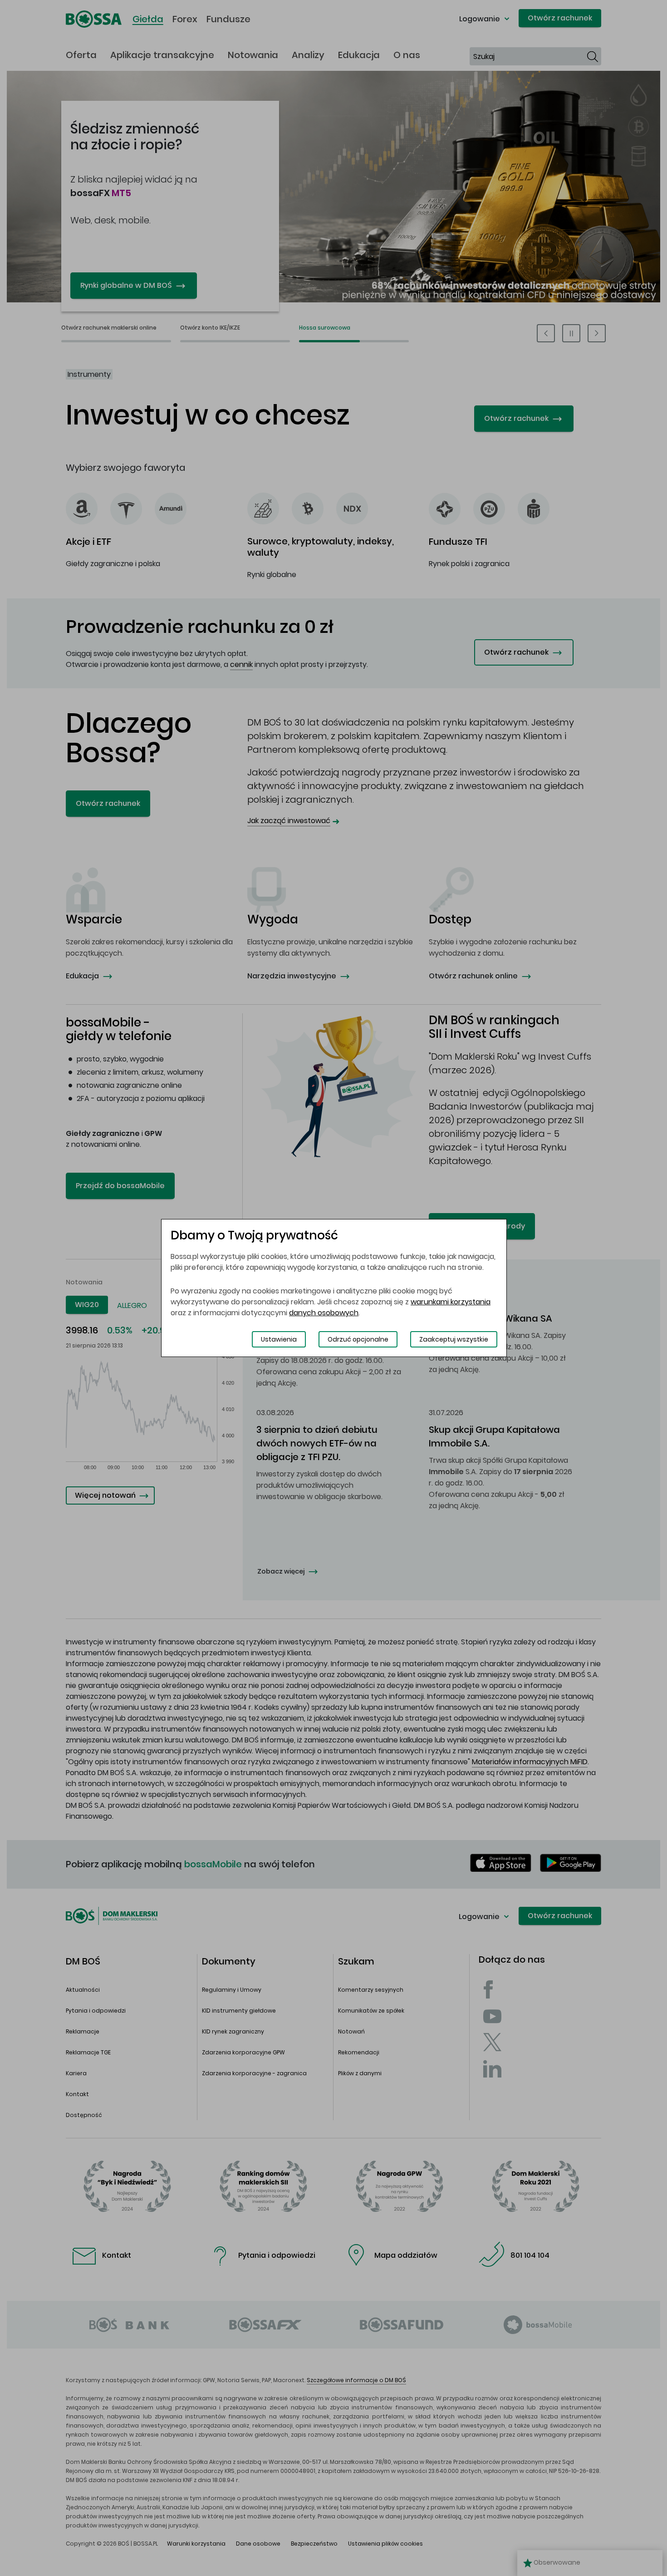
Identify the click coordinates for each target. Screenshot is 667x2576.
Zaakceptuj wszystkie (454, 1339)
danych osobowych (324, 1313)
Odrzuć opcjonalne (358, 1339)
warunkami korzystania (451, 1302)
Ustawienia (279, 1339)
